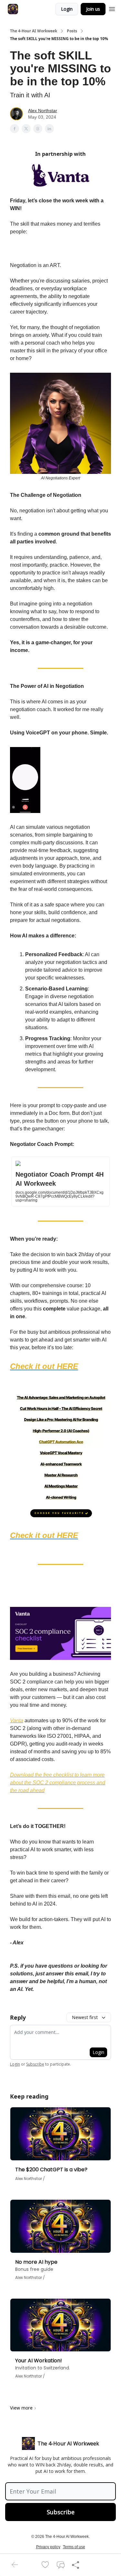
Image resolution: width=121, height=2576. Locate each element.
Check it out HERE (44, 1366)
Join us (93, 9)
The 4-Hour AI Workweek (34, 31)
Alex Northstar (43, 111)
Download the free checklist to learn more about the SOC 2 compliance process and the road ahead (58, 1783)
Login (67, 9)
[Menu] (112, 8)
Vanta (17, 1721)
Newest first (85, 2017)
